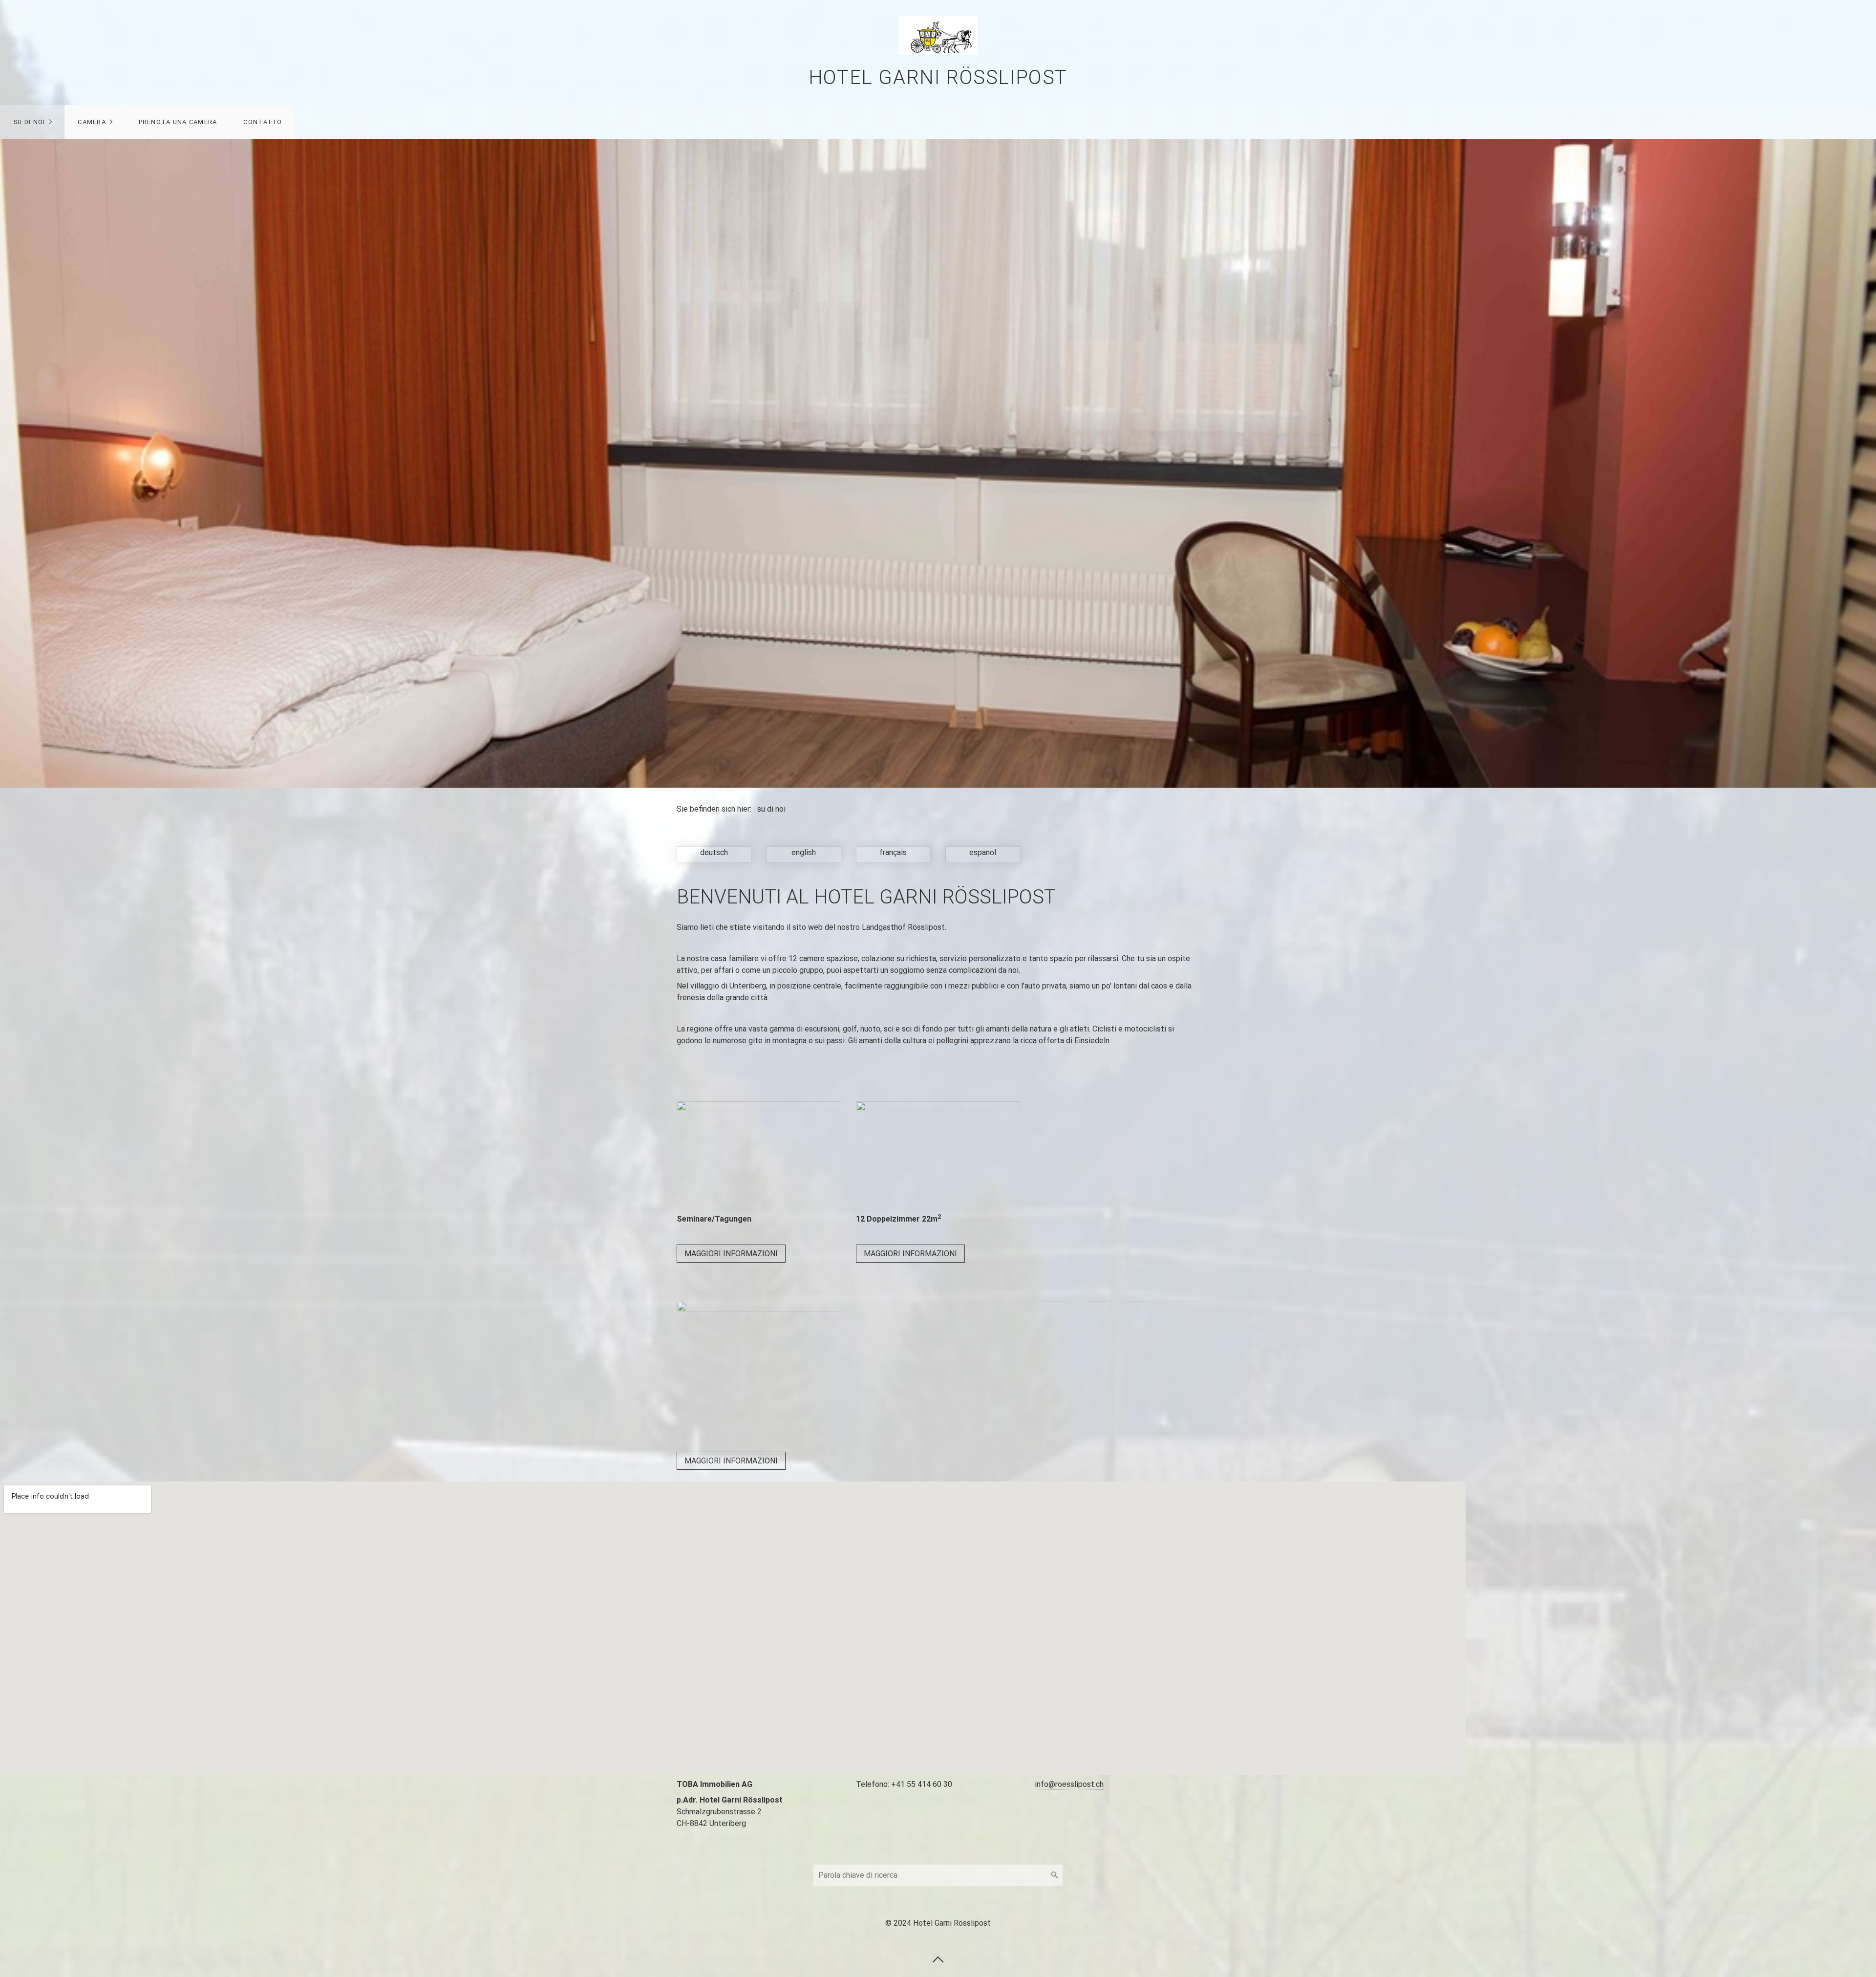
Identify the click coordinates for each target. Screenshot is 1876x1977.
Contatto (263, 122)
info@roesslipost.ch (1069, 1784)
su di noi (30, 122)
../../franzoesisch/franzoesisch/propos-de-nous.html (893, 855)
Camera (92, 122)
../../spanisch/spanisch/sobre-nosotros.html (983, 855)
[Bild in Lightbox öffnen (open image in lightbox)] (759, 1156)
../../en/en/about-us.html (803, 855)
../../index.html (714, 855)
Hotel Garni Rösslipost (938, 77)
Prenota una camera (178, 122)
